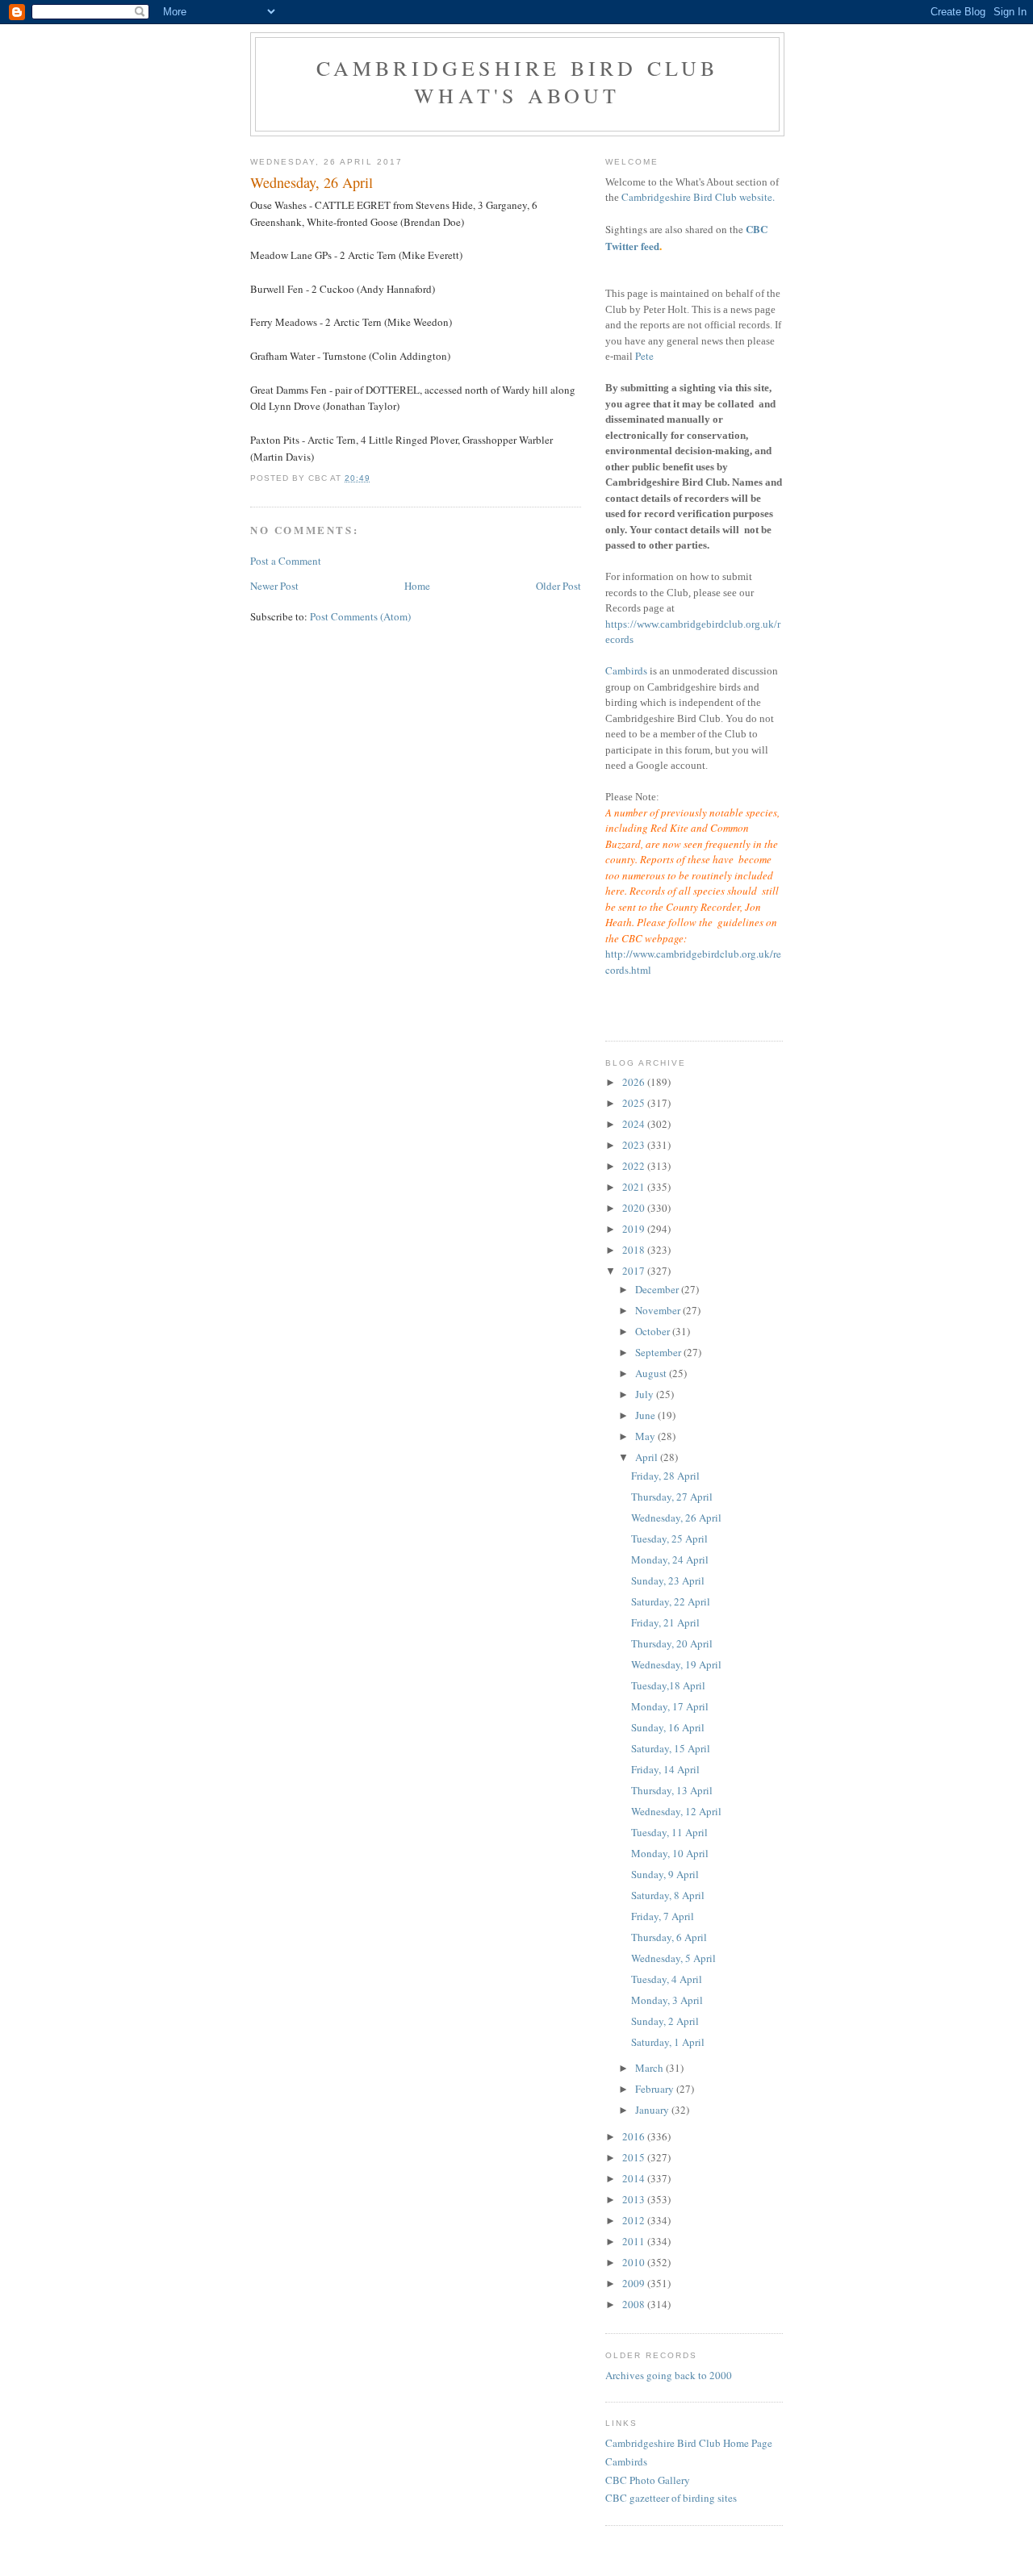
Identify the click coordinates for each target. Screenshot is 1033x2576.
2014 (635, 2178)
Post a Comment (286, 561)
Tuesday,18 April (668, 1685)
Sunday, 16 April (668, 1727)
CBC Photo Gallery (648, 2480)
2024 (635, 1124)
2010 (635, 2262)
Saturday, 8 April (668, 1895)
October (654, 1331)
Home (417, 586)
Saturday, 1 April (668, 2042)
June (646, 1415)
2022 (635, 1166)
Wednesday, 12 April (676, 1811)
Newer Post (274, 586)
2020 (635, 1208)
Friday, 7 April (663, 1916)
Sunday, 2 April (665, 2021)
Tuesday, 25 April (669, 1539)
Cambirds (626, 670)
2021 (635, 1187)
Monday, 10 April (670, 1853)
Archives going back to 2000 (669, 2375)
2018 (635, 1250)
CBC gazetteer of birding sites (671, 2498)
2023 (635, 1145)
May (646, 1436)
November (659, 1310)
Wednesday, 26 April (676, 1518)
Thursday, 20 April (672, 1643)
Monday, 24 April (670, 1559)
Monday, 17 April (670, 1706)
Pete (644, 356)
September (659, 1352)
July (646, 1394)
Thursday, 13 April (672, 1790)
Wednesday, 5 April (673, 1958)
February (656, 2089)
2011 (635, 2241)
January (653, 2110)
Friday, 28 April (665, 1476)
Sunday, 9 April (665, 1874)
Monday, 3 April (667, 2000)
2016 (635, 2136)
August (652, 1373)
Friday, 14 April (665, 1769)
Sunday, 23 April (668, 1580)
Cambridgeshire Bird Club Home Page (689, 2443)
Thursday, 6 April (669, 1937)
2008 (635, 2304)
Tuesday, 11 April (669, 1832)
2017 (635, 1271)
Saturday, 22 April (671, 1601)
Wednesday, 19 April (676, 1664)
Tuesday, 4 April (667, 1979)
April (648, 1457)
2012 (635, 2220)
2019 (635, 1229)
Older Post (558, 586)
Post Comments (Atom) (360, 616)
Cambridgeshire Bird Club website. (698, 197)
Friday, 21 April (665, 1622)
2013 (635, 2199)
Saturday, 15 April (671, 1748)
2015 (635, 2157)
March (650, 2068)
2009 (635, 2283)
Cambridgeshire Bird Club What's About (518, 81)
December (658, 1289)
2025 (635, 1103)
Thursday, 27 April (672, 1497)
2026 (635, 1082)
